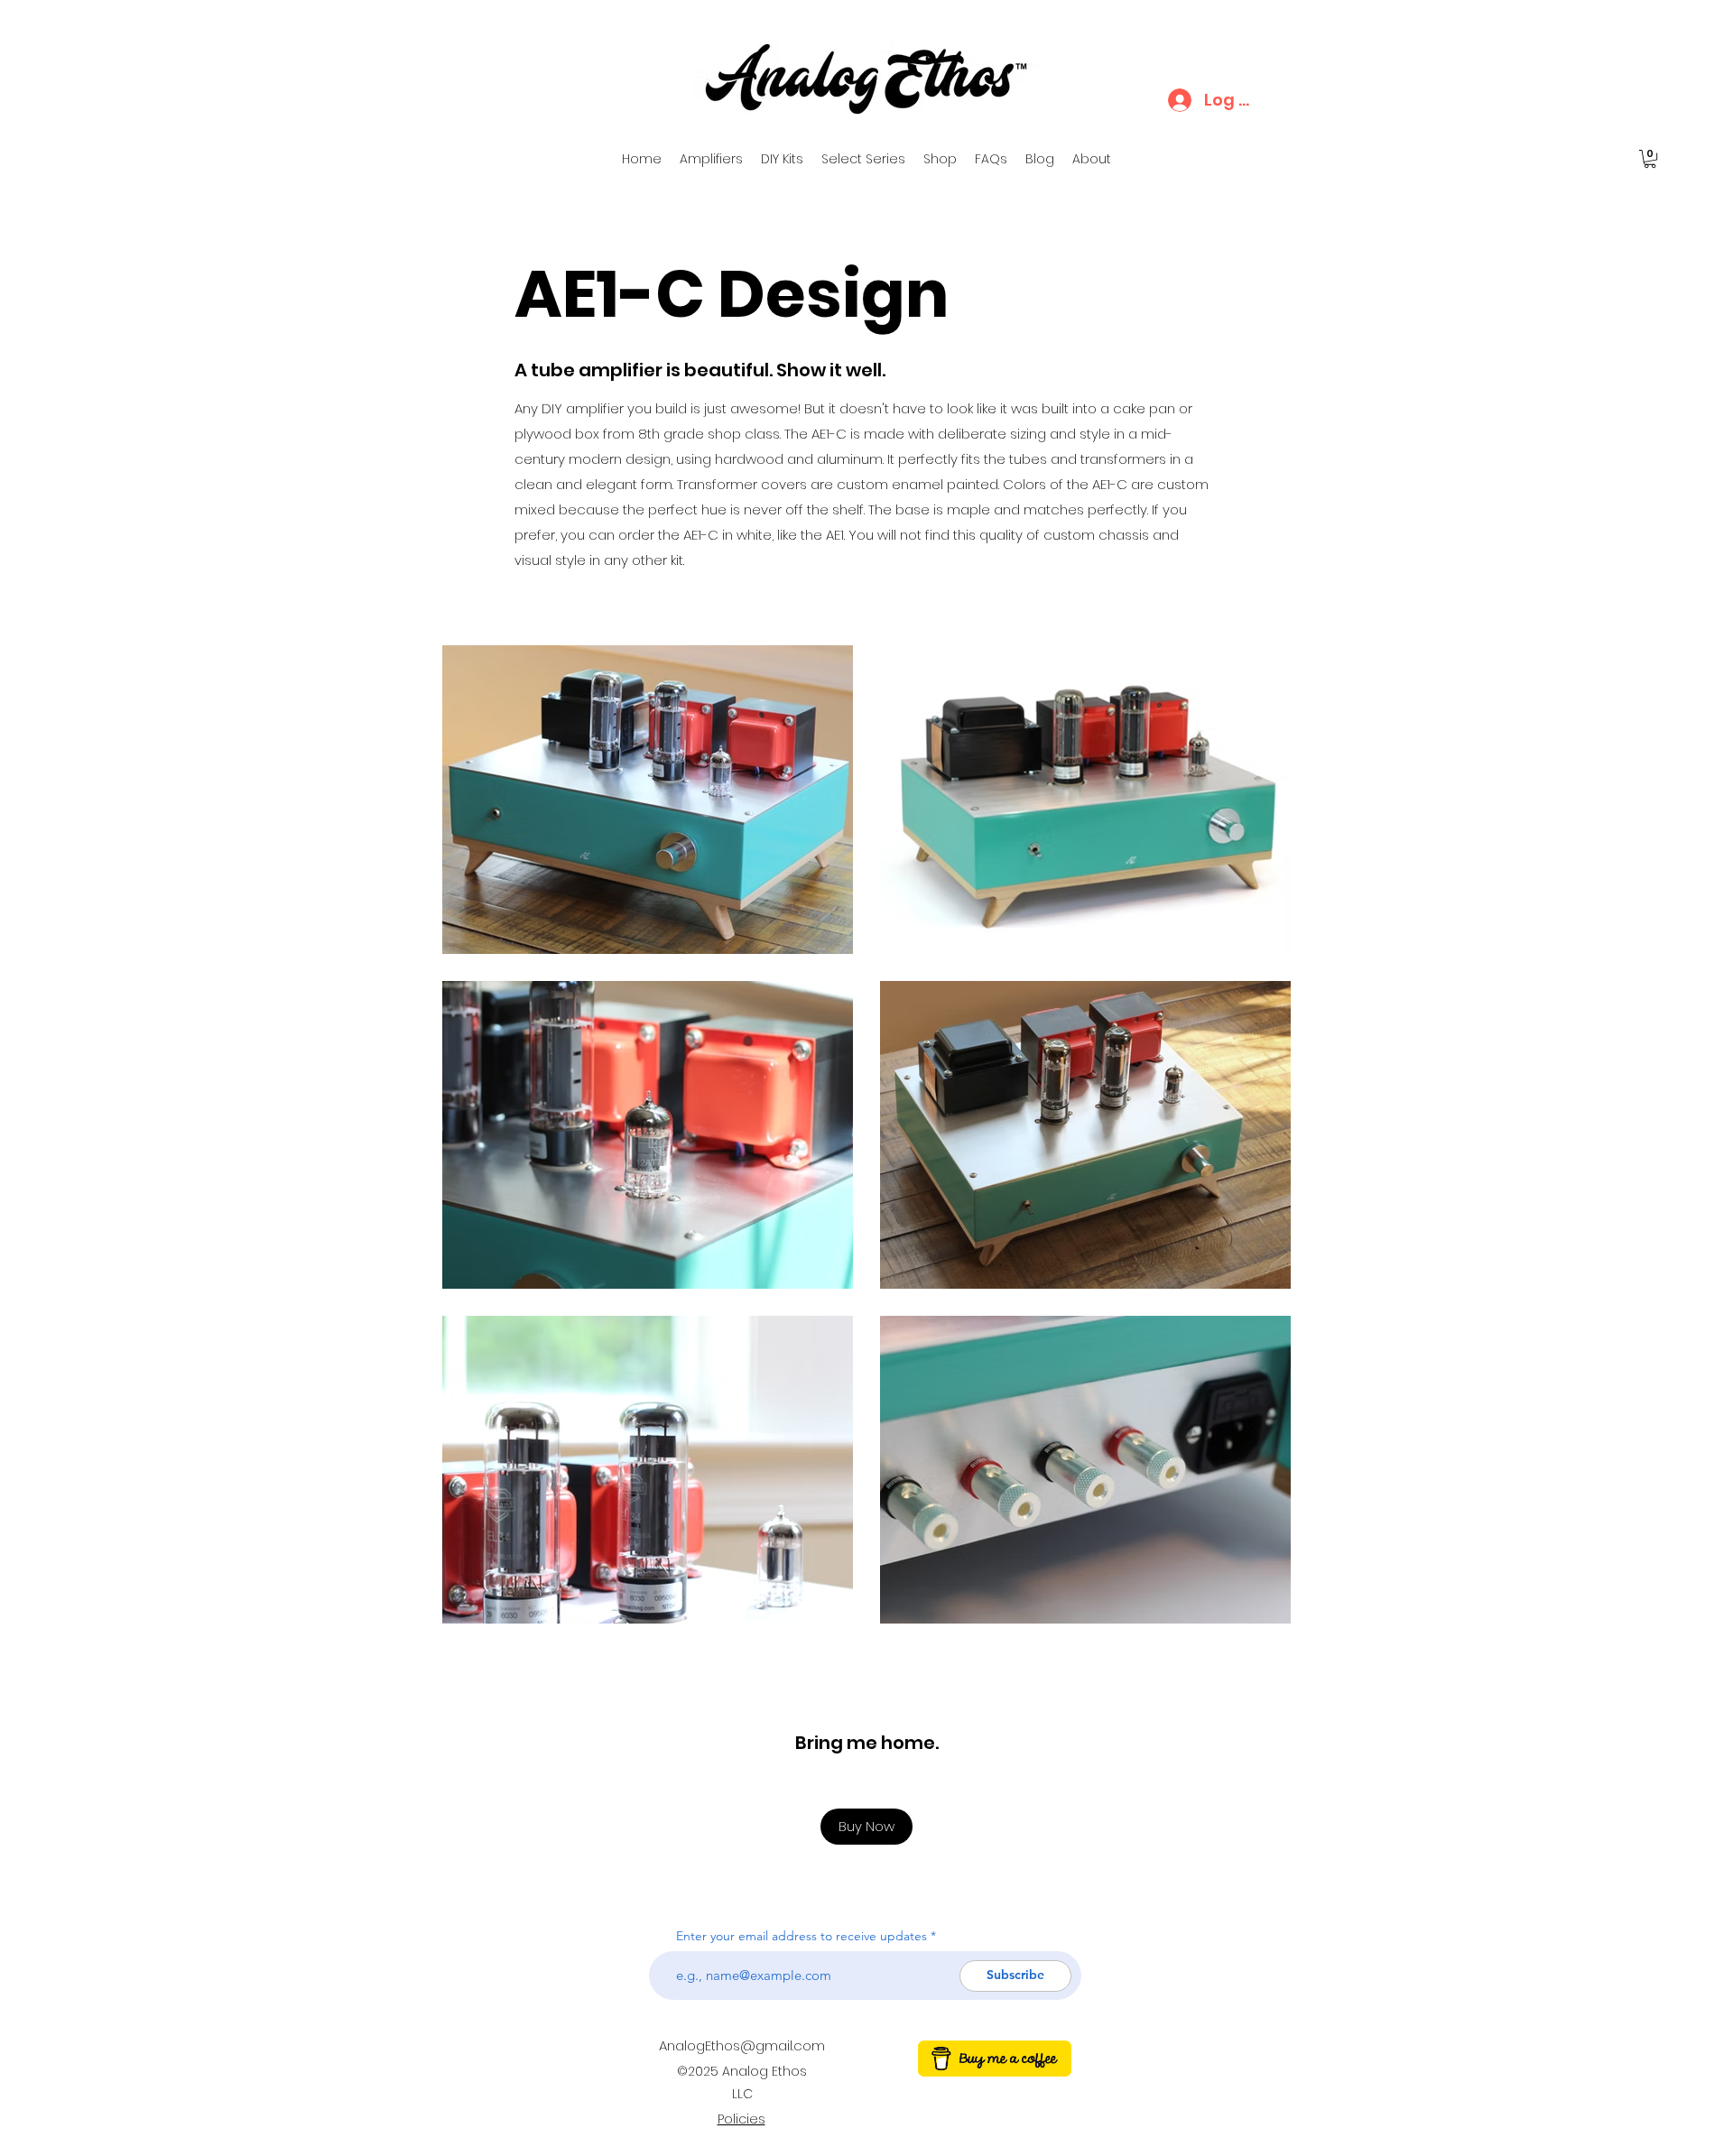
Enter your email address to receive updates (802, 1936)
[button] (1650, 159)
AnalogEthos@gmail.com (742, 2045)
